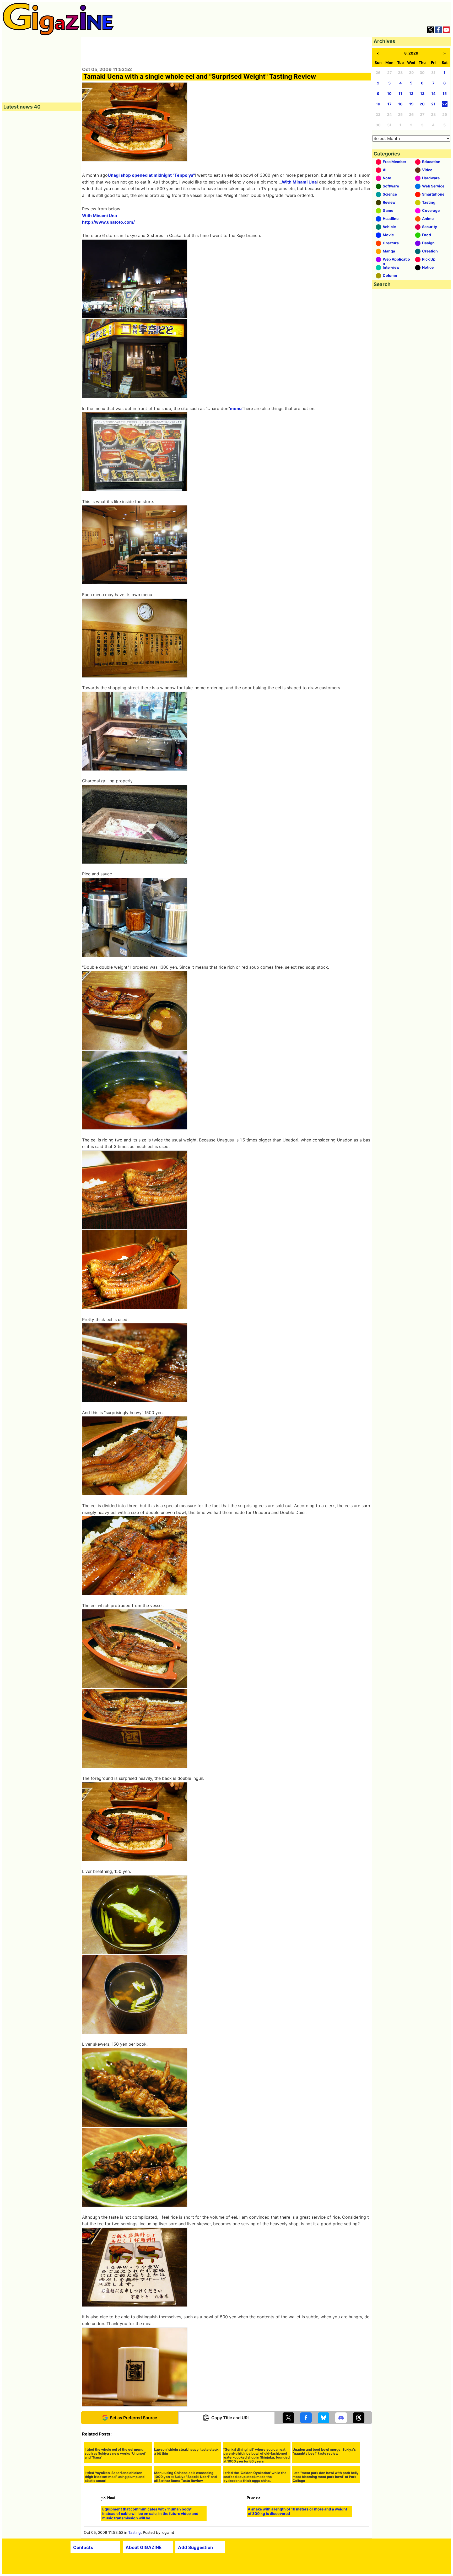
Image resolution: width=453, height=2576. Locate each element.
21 (433, 104)
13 (422, 93)
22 (445, 104)
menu (236, 408)
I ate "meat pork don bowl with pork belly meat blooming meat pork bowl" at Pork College (326, 2553)
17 (389, 104)
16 (378, 104)
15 (445, 93)
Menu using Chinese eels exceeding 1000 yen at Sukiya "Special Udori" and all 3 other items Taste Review (185, 2553)
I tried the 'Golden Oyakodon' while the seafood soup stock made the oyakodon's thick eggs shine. (255, 2553)
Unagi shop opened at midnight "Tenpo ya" (151, 175)
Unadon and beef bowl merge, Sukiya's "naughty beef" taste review (324, 2498)
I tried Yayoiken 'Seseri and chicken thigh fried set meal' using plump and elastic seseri (115, 2553)
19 (411, 104)
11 (400, 93)
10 (389, 93)
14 (433, 93)
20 (422, 104)
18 (400, 104)
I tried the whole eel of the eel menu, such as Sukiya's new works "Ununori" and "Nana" (115, 2500)
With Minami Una (299, 182)
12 (411, 93)
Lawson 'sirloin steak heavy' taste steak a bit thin (186, 2498)
